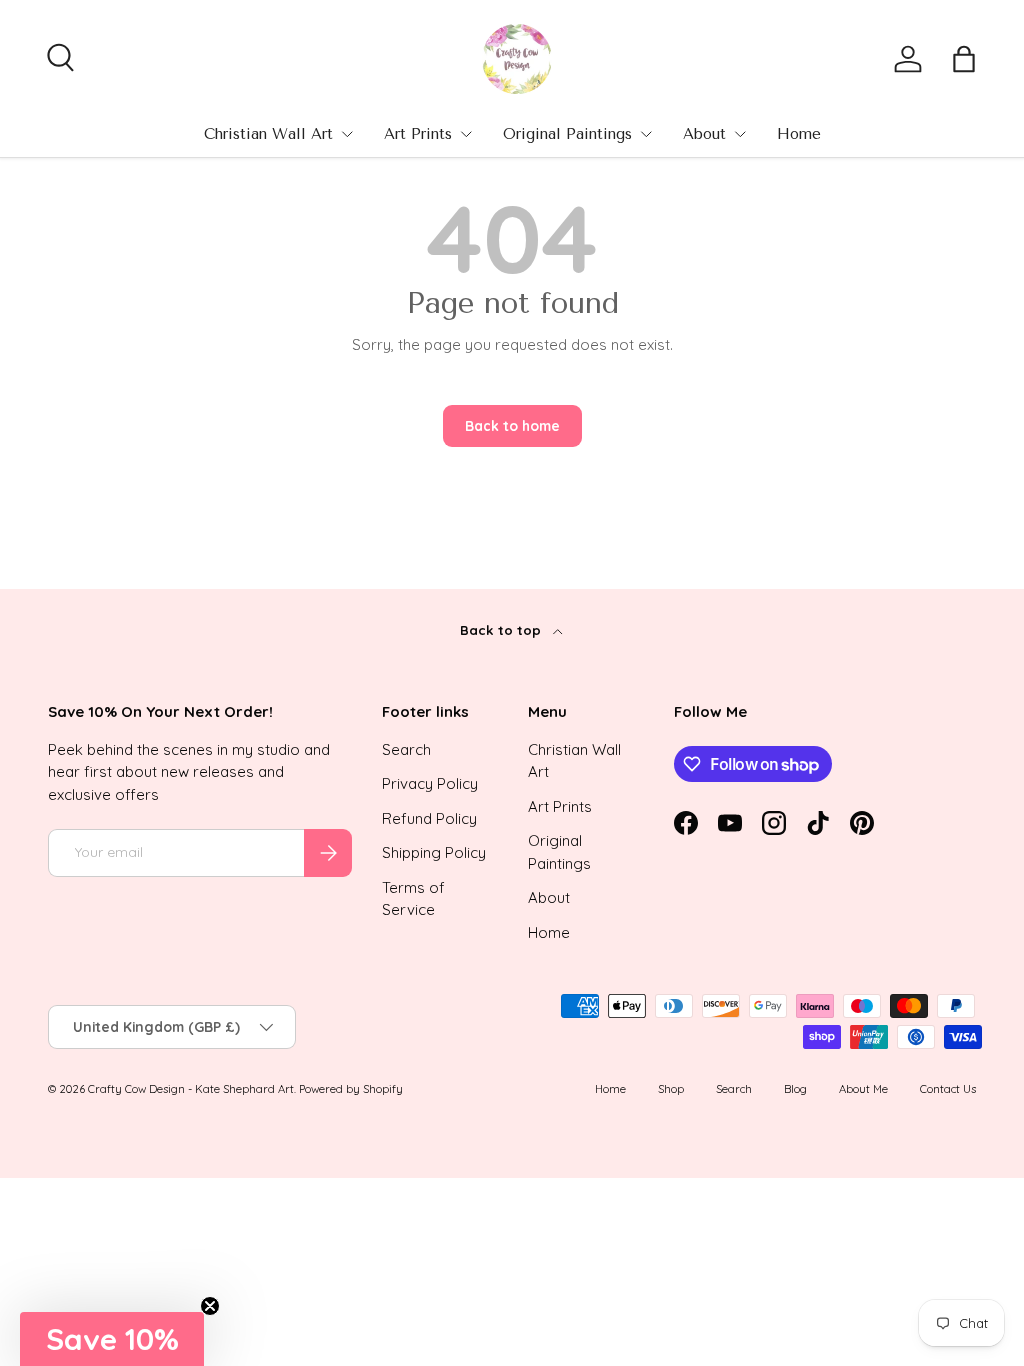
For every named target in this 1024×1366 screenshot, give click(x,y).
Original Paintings (567, 134)
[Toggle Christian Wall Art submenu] (347, 134)
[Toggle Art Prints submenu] (466, 134)
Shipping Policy (434, 852)
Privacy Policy (430, 783)
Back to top (502, 630)
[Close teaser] (210, 1306)
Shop (671, 1089)
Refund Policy (429, 818)
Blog (795, 1089)
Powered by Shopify (351, 1089)
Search (406, 749)
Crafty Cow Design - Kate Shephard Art (191, 1089)
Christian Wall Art (268, 134)
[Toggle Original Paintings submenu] (646, 134)
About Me (863, 1089)
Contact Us (948, 1089)
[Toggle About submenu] (740, 134)
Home (799, 134)
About (704, 134)
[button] (964, 59)
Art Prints (418, 134)
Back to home (512, 425)
